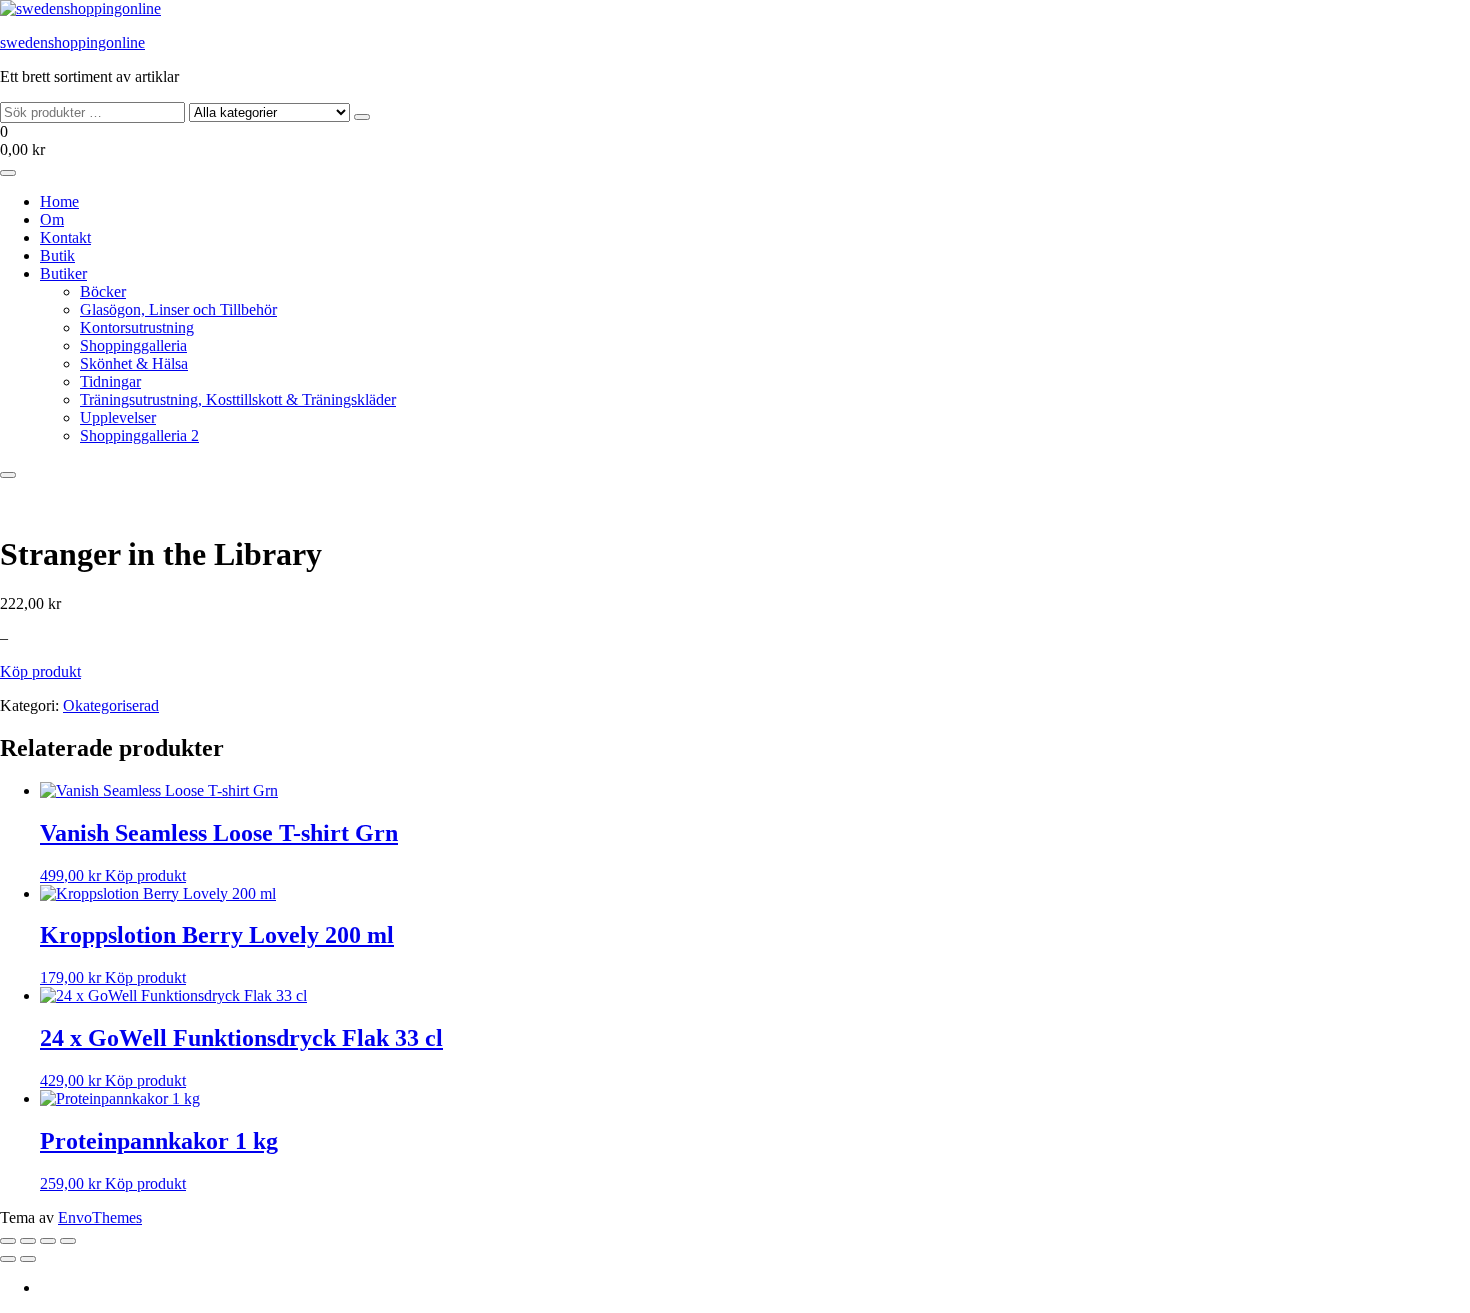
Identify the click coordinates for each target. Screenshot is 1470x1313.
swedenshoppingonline (72, 42)
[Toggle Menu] (8, 173)
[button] (735, 141)
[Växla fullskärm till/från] (28, 1241)
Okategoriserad (111, 705)
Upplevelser (118, 417)
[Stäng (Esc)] (68, 1241)
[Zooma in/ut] (8, 1241)
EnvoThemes (100, 1217)
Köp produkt (40, 671)
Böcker (103, 291)
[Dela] (48, 1241)
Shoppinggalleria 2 (139, 435)
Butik (57, 255)
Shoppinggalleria (133, 345)
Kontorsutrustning (137, 327)
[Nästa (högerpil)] (28, 1259)
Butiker (63, 273)
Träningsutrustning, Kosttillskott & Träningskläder (238, 399)
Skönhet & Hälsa (134, 363)
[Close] (8, 475)
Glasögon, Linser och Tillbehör (178, 309)
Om (52, 219)
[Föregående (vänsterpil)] (8, 1259)
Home (59, 201)
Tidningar (110, 381)
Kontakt (65, 237)
